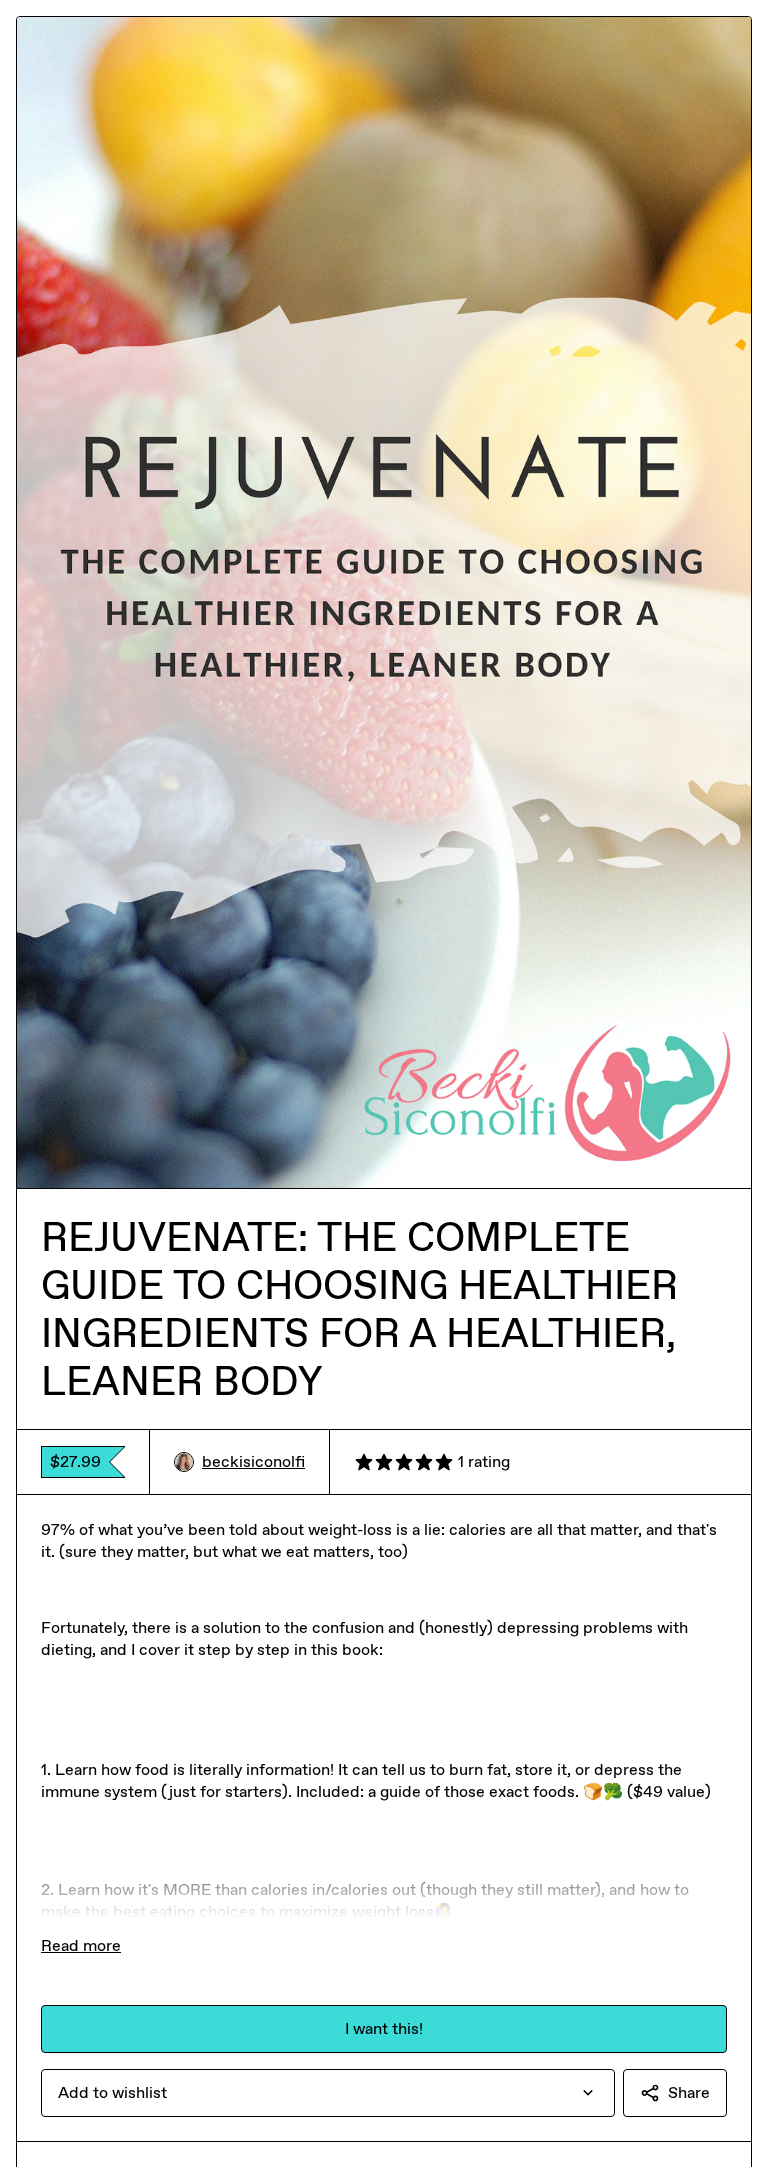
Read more (81, 1945)
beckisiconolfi (253, 1461)
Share (689, 2092)
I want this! (384, 2028)
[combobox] (328, 2093)
